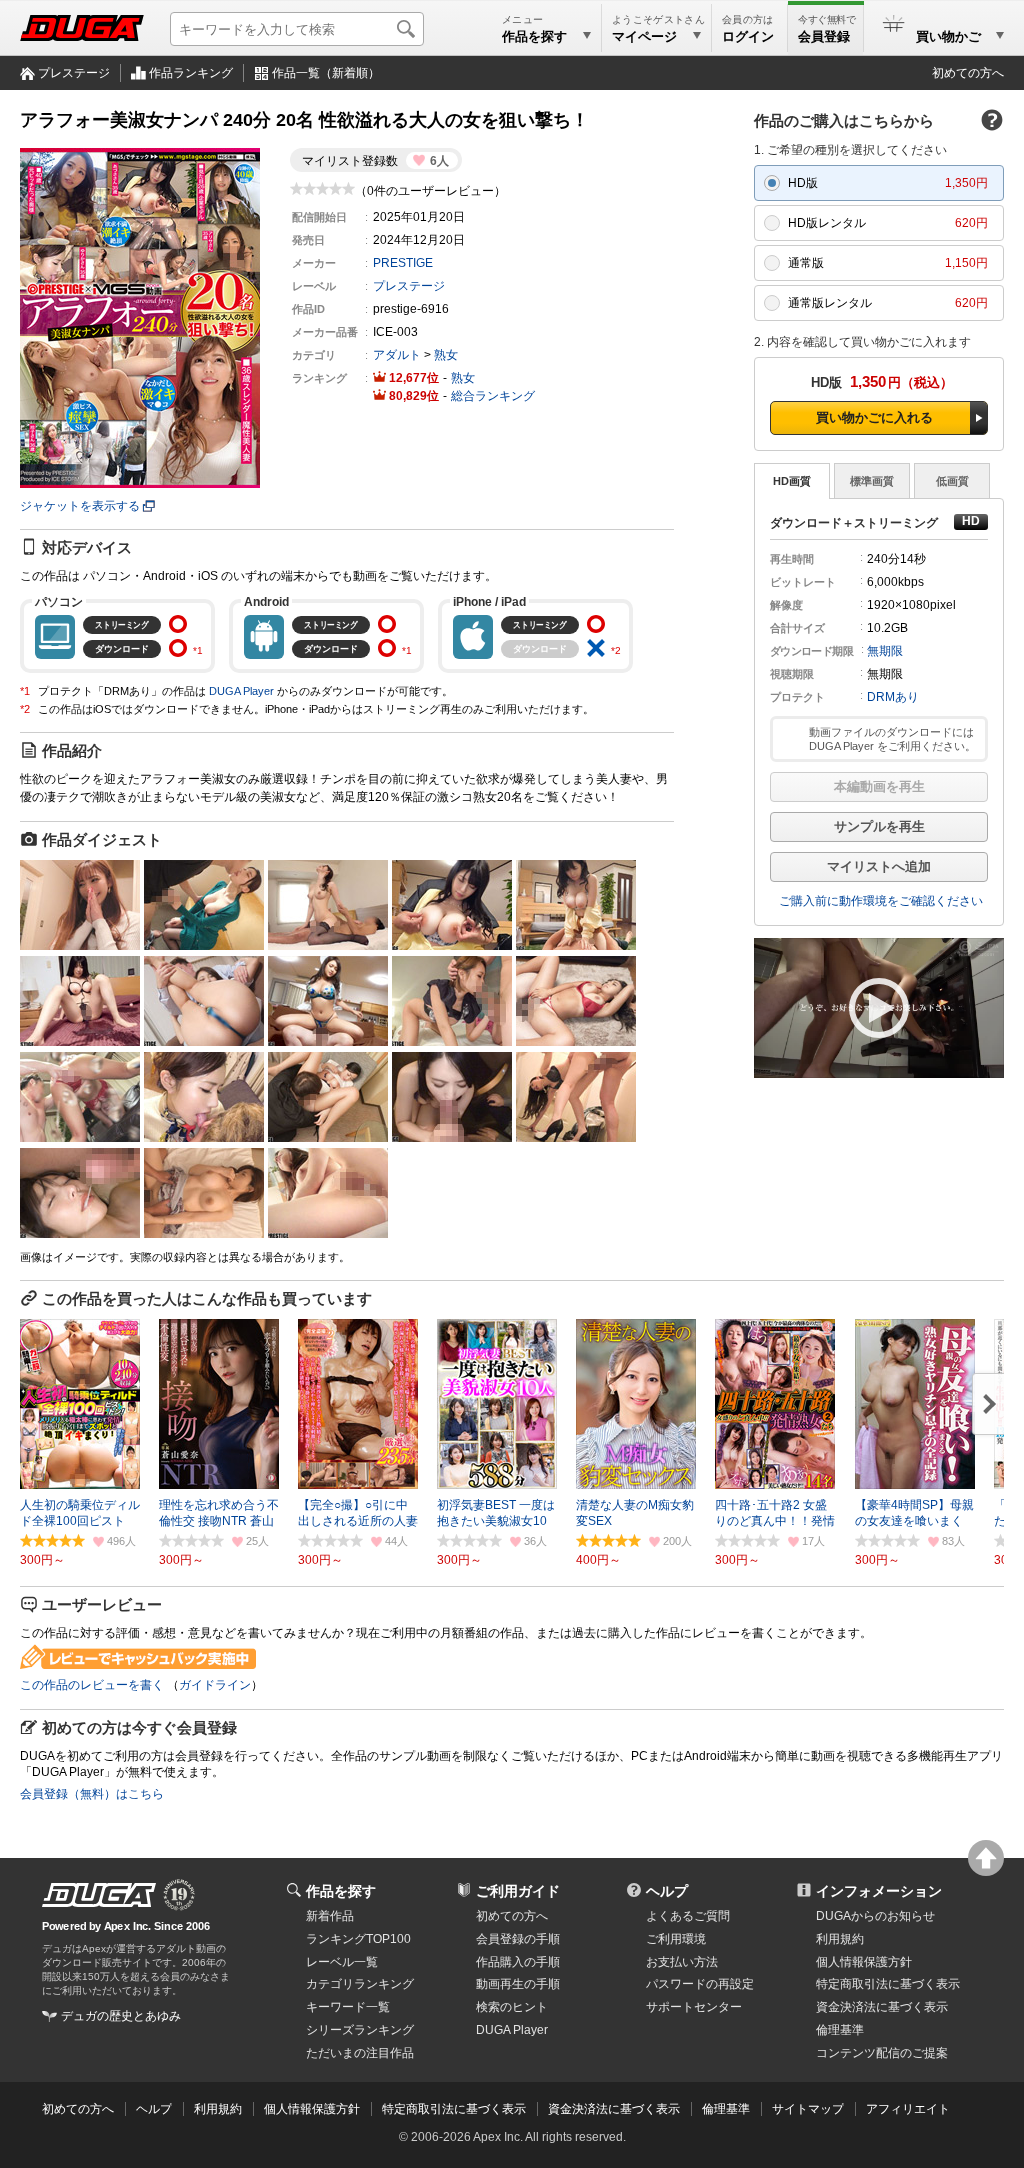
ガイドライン (215, 1685)
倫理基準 (840, 2030)
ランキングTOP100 (358, 1939)
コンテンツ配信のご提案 (882, 2053)
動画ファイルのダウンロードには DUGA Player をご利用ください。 (892, 739)
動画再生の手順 (518, 1984)
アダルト (397, 355)
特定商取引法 (888, 1984)
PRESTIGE (403, 263)
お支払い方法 (682, 1962)
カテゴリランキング (360, 1984)
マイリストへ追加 (879, 866)
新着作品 (330, 1916)
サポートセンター (694, 2007)
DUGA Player (241, 691)
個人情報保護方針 (864, 1962)
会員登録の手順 (518, 1939)
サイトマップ (808, 2109)
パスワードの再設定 (700, 1984)
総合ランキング (493, 396)
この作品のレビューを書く (92, 1685)
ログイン (748, 36)
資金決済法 (882, 2007)
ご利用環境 (676, 1939)
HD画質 (792, 481)
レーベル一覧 (342, 1962)
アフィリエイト (908, 2109)
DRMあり (893, 697)
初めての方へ (968, 73)
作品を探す (341, 1891)
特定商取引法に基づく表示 (454, 2109)
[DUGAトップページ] (82, 28)
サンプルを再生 (879, 826)
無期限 (885, 651)
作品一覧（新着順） (326, 73)
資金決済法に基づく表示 (614, 2109)
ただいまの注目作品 (360, 2053)
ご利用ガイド (518, 1891)
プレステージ (74, 73)
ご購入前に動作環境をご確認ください (881, 901)
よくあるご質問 (688, 1916)
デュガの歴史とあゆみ (121, 2016)
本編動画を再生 (879, 786)
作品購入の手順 (518, 1962)
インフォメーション (879, 1891)
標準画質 (872, 481)
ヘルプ (667, 1891)
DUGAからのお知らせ (875, 1916)
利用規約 (840, 1939)
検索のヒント (512, 2007)
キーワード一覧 (348, 2007)
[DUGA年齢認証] (99, 1895)
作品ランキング (191, 73)
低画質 (952, 481)
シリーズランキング (360, 2030)
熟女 (446, 355)
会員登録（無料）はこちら (92, 1794)
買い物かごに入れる (874, 417)
